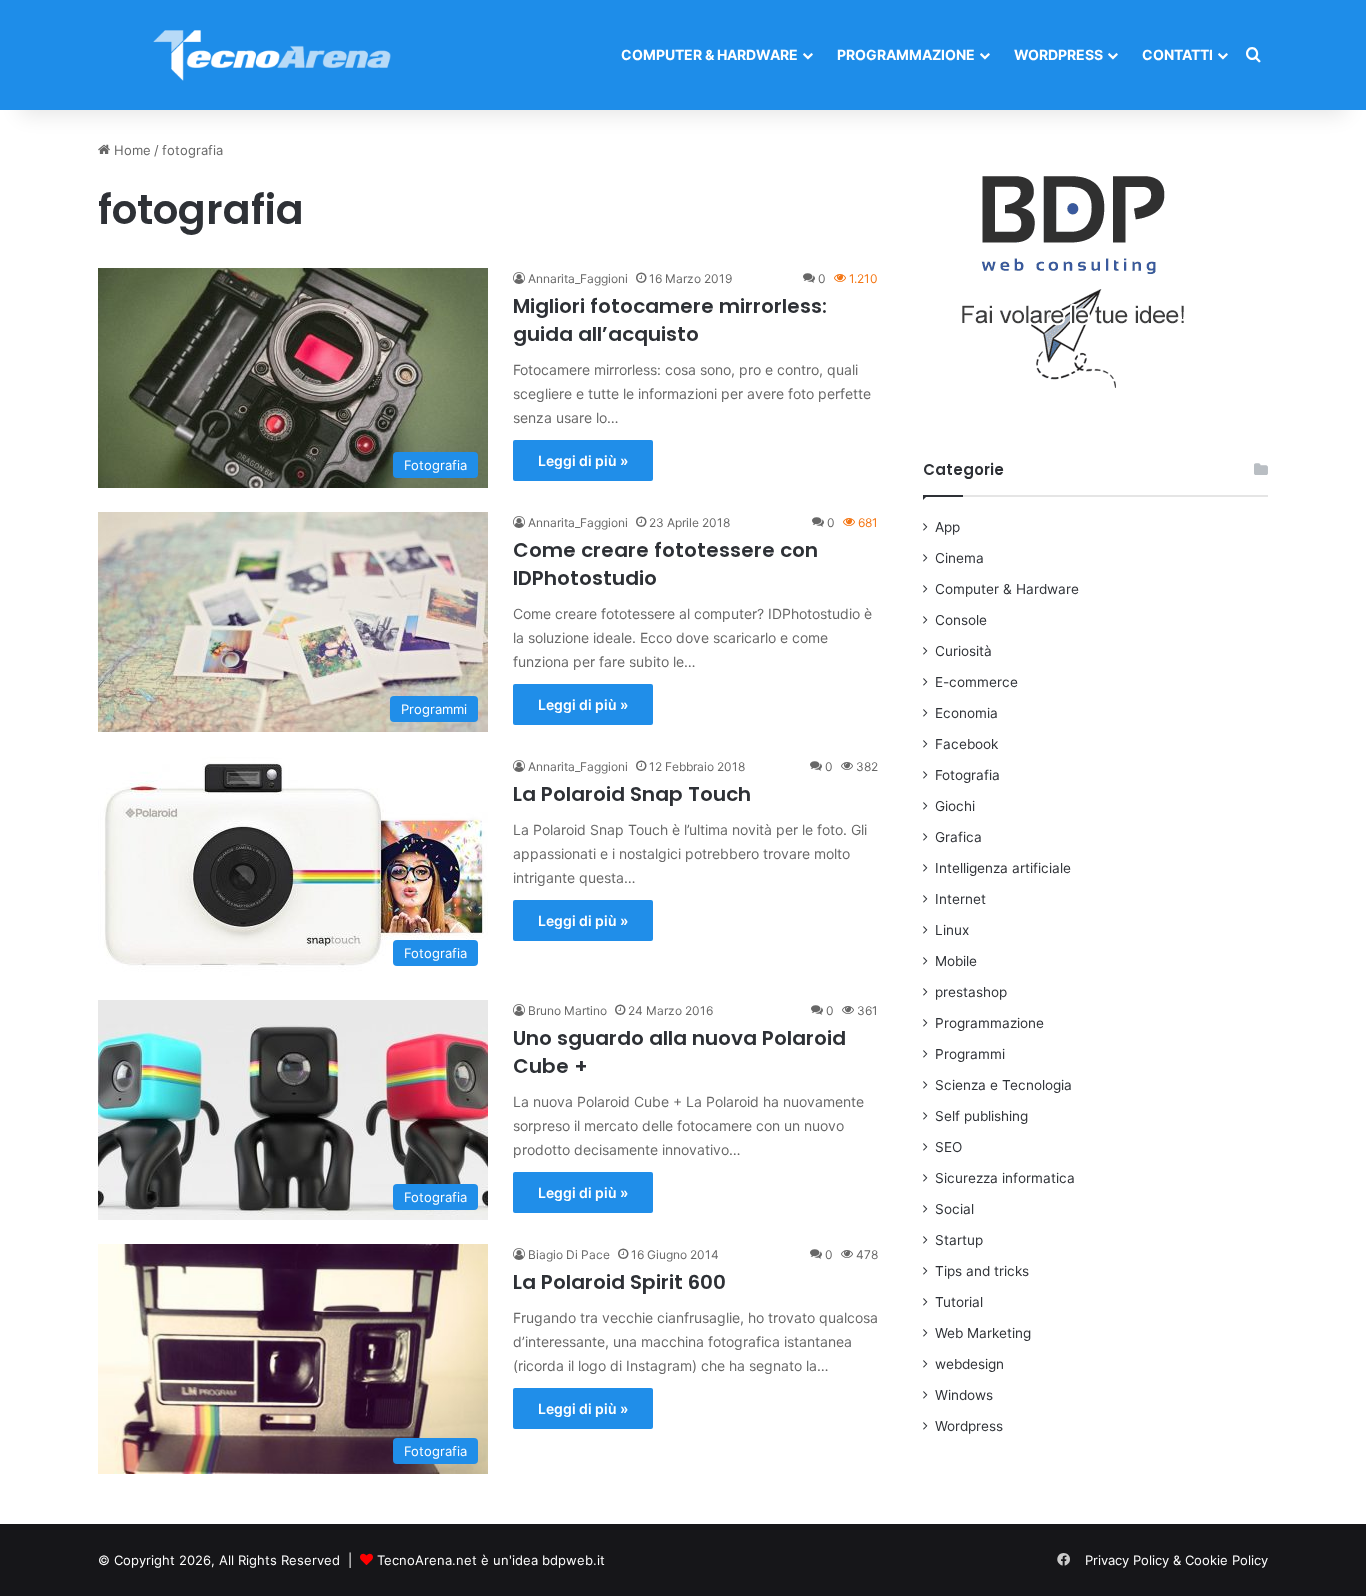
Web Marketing (983, 1333)
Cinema (959, 558)
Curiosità (963, 651)
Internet (960, 899)
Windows (964, 1395)
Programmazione (906, 54)
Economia (966, 713)
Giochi (955, 806)
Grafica (958, 837)
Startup (959, 1240)
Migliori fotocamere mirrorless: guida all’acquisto (670, 320)
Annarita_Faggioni (578, 278)
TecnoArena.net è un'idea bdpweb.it (491, 1560)
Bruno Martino (567, 1010)
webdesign (969, 1364)
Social (954, 1209)
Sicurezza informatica (1005, 1178)
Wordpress (1058, 54)
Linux (952, 930)
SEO (948, 1147)
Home (130, 150)
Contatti (1177, 54)
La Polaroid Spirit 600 (619, 1282)
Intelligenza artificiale (1003, 868)
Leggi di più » (583, 460)
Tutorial (959, 1302)
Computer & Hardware (709, 54)
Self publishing (981, 1116)
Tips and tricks (982, 1271)
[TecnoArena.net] (273, 55)
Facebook (966, 744)
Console (961, 620)
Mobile (956, 961)
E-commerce (976, 682)
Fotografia (967, 775)
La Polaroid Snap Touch (632, 794)
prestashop (971, 992)
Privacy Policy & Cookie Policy (1176, 1560)
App (947, 527)
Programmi (970, 1054)
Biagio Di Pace (569, 1254)
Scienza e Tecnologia (1003, 1085)
